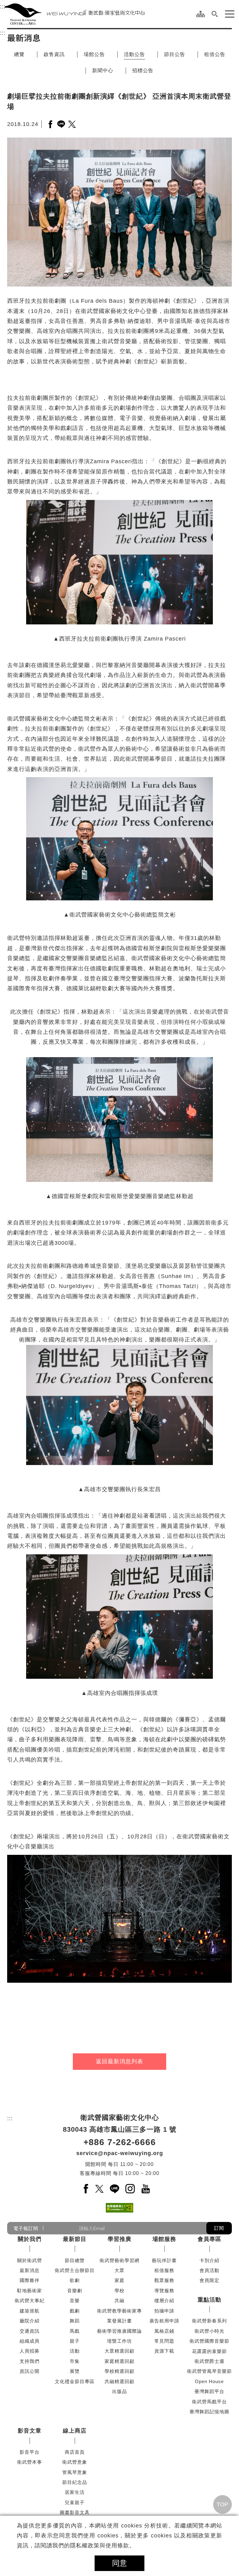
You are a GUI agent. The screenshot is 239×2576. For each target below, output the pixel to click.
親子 (75, 2341)
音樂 (75, 2301)
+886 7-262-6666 (120, 2142)
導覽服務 (164, 2291)
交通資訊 (30, 2331)
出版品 (119, 2391)
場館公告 (94, 54)
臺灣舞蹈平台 (209, 2391)
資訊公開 (30, 2371)
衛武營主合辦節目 (75, 2270)
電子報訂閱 (26, 2228)
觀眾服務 (164, 2281)
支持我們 (30, 2361)
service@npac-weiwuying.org (120, 2154)
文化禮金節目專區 (75, 2381)
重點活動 (209, 2300)
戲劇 (75, 2311)
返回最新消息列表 (119, 2062)
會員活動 (209, 2270)
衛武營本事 (30, 2462)
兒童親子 (75, 2502)
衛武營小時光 (209, 2331)
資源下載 (164, 2351)
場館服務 (164, 2239)
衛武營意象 (75, 2462)
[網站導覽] (201, 14)
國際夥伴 (30, 2281)
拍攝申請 (164, 2311)
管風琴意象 (75, 2472)
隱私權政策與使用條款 (100, 2546)
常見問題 (164, 2341)
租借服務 (164, 2270)
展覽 (75, 2371)
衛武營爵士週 (209, 2361)
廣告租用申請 (164, 2321)
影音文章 (30, 2431)
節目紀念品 (75, 2482)
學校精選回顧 (119, 2371)
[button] (215, 14)
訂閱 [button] (219, 2228)
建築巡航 (30, 2311)
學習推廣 (119, 2239)
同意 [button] (119, 2563)
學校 (119, 2291)
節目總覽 (75, 2260)
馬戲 (75, 2331)
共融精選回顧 (119, 2381)
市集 (75, 2361)
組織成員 (30, 2341)
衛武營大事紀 (30, 2301)
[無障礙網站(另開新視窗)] (119, 2208)
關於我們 (30, 2239)
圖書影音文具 (75, 2512)
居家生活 (75, 2492)
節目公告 (175, 54)
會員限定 (209, 2281)
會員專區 (209, 2239)
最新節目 (75, 2239)
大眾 (119, 2270)
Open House (209, 2381)
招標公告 (143, 70)
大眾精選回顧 (119, 2351)
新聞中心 (103, 70)
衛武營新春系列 (209, 2321)
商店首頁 (75, 2452)
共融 (119, 2301)
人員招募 (30, 2351)
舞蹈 (75, 2321)
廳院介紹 (30, 2321)
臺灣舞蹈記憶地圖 (209, 2412)
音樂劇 (75, 2291)
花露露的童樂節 (209, 2351)
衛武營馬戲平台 (209, 2402)
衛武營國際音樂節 (209, 2341)
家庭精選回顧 (119, 2361)
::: (3, 7)
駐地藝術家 (30, 2291)
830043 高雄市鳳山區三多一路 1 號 (120, 2130)
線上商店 (75, 2431)
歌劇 (75, 2281)
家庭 (119, 2281)
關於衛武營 (30, 2260)
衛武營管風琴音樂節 (209, 2371)
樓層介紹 (164, 2301)
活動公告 (134, 54)
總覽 (19, 54)
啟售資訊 (54, 54)
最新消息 (30, 2270)
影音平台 (30, 2452)
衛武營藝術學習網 (119, 2260)
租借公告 (215, 54)
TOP (222, 2504)
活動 (75, 2351)
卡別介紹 (209, 2260)
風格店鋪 (164, 2331)
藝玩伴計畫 (164, 2260)
